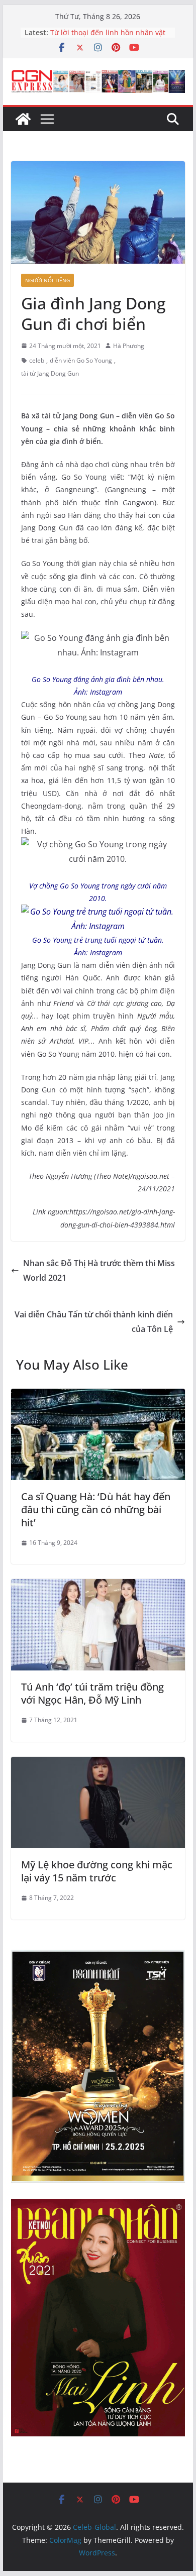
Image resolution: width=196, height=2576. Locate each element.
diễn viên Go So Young (81, 360)
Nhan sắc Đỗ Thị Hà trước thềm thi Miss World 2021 (99, 1270)
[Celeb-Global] (23, 119)
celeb (37, 360)
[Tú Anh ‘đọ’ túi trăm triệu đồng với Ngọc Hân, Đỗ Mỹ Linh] (98, 1586)
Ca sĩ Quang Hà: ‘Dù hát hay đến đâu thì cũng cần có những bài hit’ (96, 1509)
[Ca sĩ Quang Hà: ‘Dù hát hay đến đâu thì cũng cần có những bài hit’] (98, 1396)
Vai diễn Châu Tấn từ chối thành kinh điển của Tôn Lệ (94, 1322)
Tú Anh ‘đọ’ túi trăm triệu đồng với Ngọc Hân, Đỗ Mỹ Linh (92, 1693)
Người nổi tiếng (47, 280)
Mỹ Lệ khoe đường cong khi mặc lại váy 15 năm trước (97, 1871)
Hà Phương (129, 346)
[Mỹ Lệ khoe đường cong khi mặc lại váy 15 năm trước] (98, 1764)
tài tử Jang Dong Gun (50, 373)
